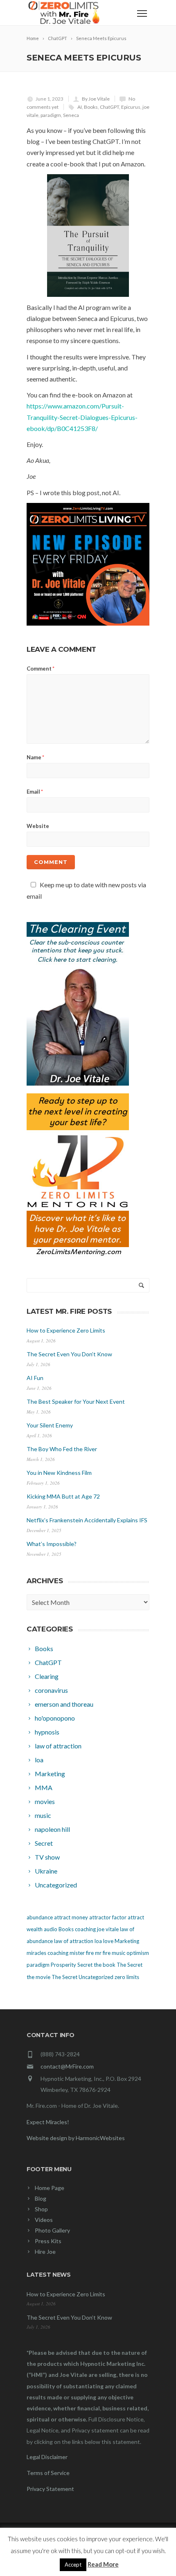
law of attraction (74, 1941)
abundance (40, 1917)
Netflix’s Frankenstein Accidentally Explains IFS (87, 1520)
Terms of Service (48, 2473)
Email (35, 792)
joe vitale (108, 1929)
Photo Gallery (52, 2230)
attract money (71, 1917)
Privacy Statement (50, 2489)
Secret (85, 1965)
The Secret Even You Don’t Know (69, 1354)
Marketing (127, 1941)
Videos (44, 2220)
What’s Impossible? (52, 1544)
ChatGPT (109, 107)
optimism (138, 1953)
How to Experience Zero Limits (66, 1330)
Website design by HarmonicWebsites (76, 2138)
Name (35, 757)
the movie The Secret (52, 1977)
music (118, 1953)
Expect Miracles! (48, 2122)
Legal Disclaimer (47, 2457)
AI (80, 107)
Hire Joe (45, 2252)
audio (51, 1929)
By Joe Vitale (96, 99)
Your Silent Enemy (50, 1425)
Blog (41, 2198)
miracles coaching (47, 1953)
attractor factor (108, 1917)
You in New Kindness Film (59, 1473)
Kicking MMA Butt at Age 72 (63, 1496)
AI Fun (35, 1378)
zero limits (127, 1977)
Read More (103, 2564)
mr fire (103, 1953)
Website (38, 826)
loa (98, 1941)
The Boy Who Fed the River (62, 1449)
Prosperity (63, 1965)
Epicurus (131, 107)
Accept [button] (73, 2565)
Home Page (50, 2188)
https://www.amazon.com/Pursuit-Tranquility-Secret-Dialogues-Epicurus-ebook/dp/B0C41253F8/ (82, 417)
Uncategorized (96, 1977)
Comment (41, 669)
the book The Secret (118, 1965)
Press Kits (48, 2241)
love (108, 1941)
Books (91, 107)
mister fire (82, 1953)
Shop (41, 2209)
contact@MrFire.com (67, 2066)
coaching (85, 1929)
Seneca (71, 115)
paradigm (51, 115)
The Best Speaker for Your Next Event (76, 1401)
